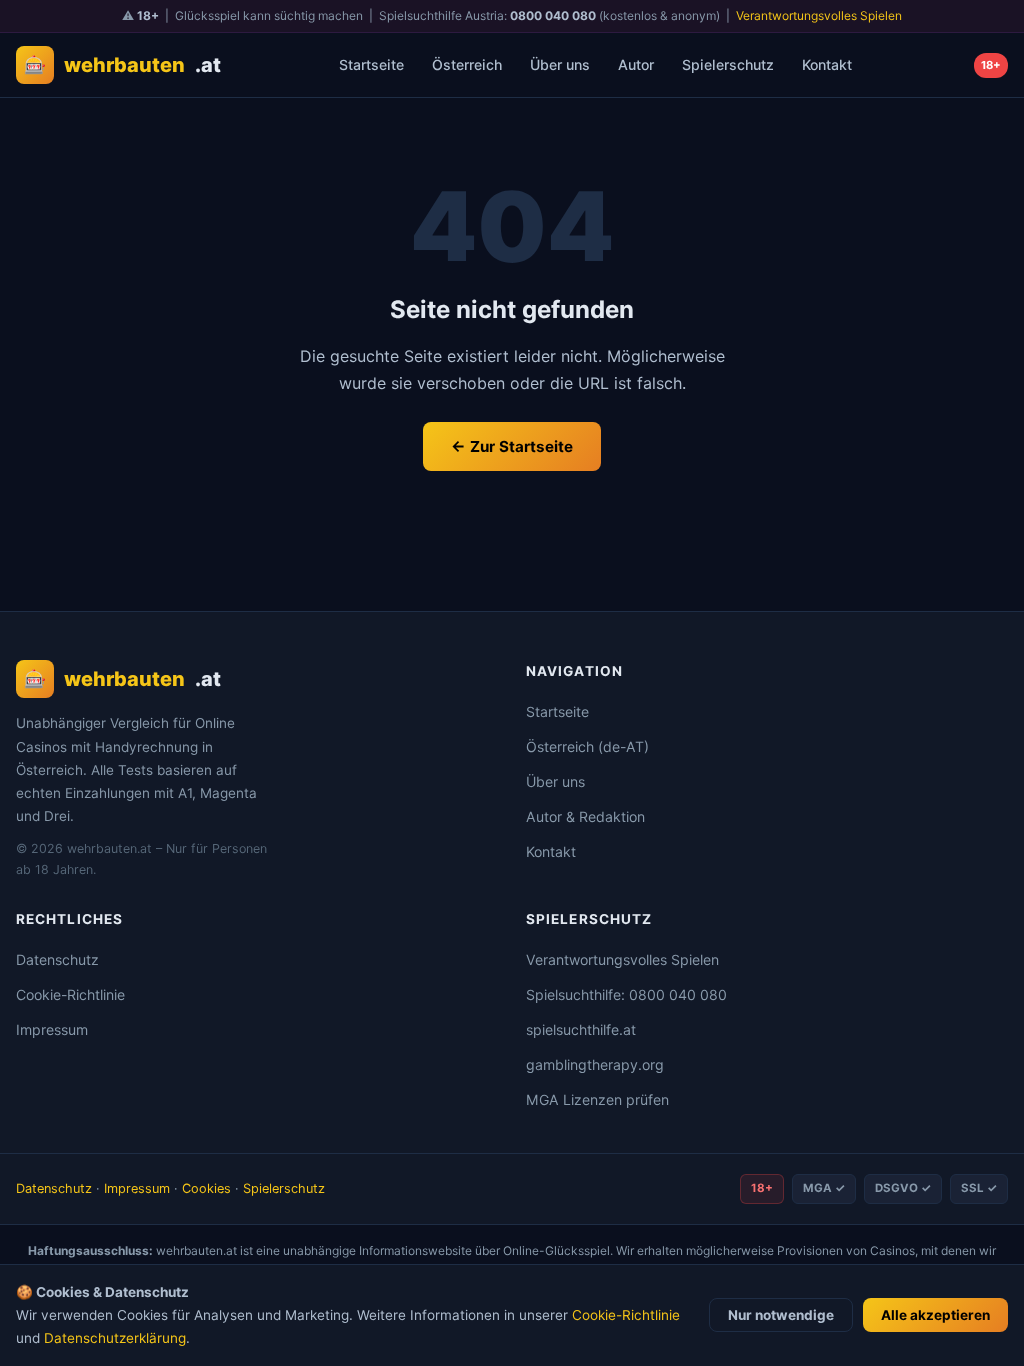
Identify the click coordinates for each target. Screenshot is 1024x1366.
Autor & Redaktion (585, 816)
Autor (636, 64)
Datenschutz (57, 959)
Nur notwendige (781, 1315)
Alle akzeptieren (935, 1315)
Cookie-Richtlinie (70, 994)
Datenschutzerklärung (115, 1338)
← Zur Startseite (512, 446)
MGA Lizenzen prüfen (597, 1099)
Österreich (467, 64)
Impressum (52, 1029)
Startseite (371, 64)
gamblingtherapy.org (595, 1064)
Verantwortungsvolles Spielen (819, 15)
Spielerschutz (728, 64)
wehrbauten (122, 65)
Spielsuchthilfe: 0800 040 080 (626, 994)
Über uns (560, 64)
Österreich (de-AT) (587, 746)
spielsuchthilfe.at (581, 1029)
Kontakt (827, 64)
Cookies (206, 1188)
